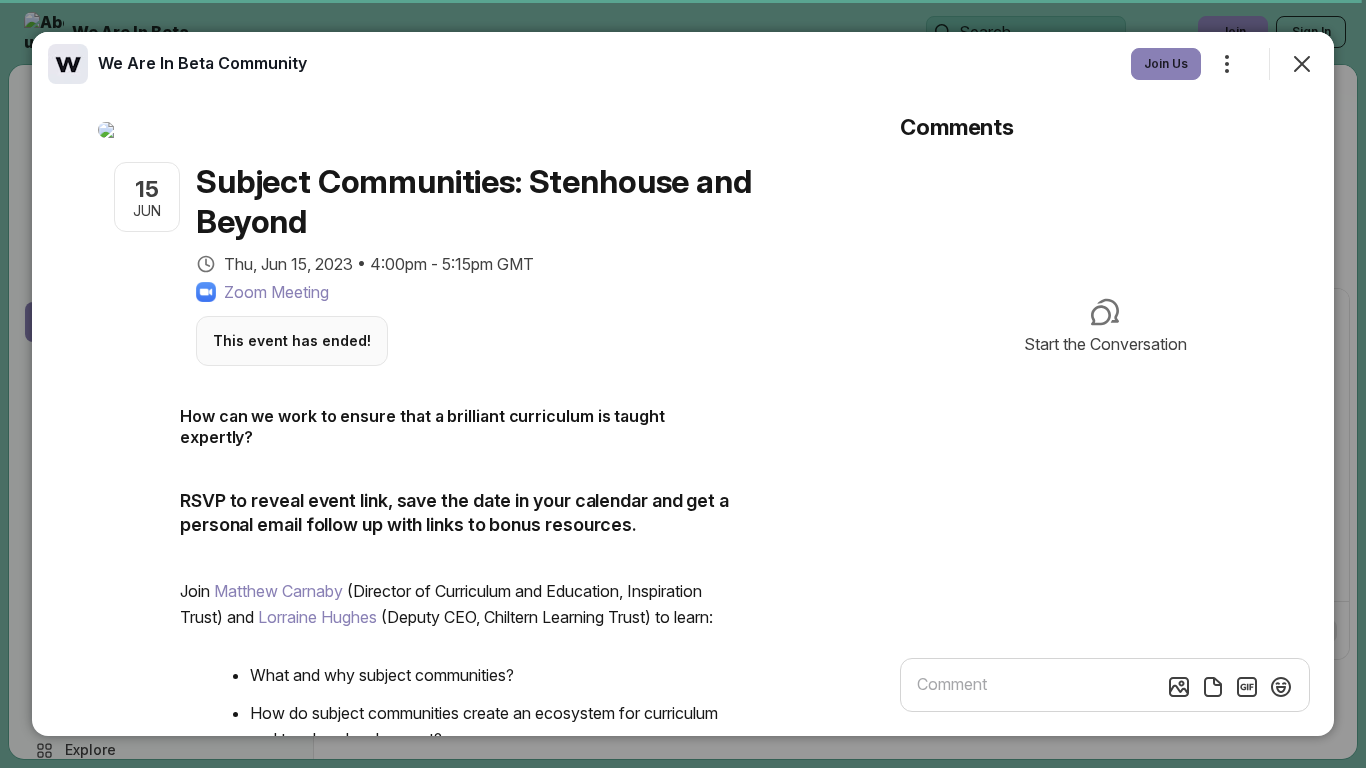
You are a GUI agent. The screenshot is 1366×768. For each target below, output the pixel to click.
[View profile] (68, 64)
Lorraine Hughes (317, 617)
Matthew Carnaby (278, 591)
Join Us (1166, 63)
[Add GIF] (1247, 687)
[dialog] (683, 384)
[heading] (202, 63)
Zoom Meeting (276, 292)
